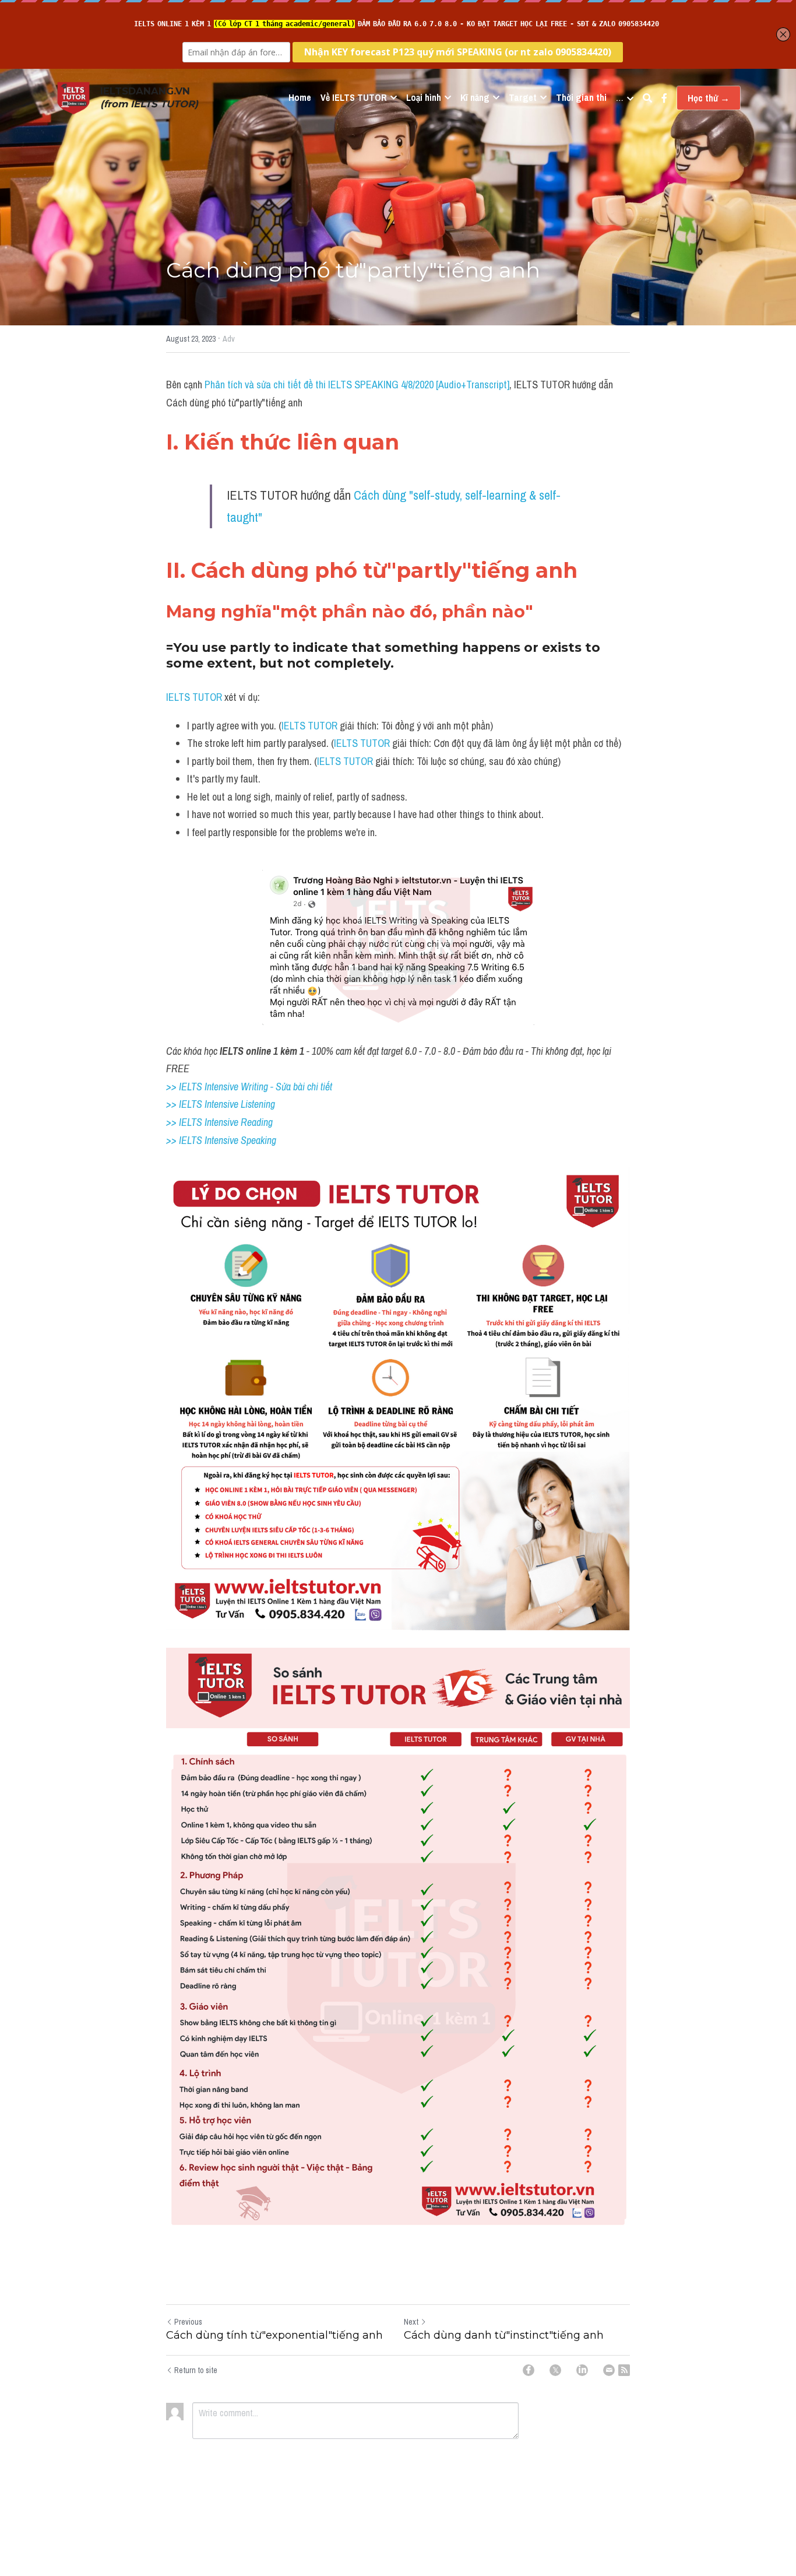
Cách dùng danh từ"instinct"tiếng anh (504, 2335)
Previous (188, 2322)
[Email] (609, 2370)
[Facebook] (529, 2370)
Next (411, 2322)
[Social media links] (664, 98)
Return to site (196, 2370)
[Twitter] (555, 2370)
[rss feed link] (624, 2370)
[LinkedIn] (582, 2370)
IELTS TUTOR (194, 697)
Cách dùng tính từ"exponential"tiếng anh (274, 2335)
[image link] (73, 97)
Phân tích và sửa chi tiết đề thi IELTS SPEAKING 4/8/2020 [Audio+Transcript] (357, 385)
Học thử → (709, 98)
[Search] (647, 98)
